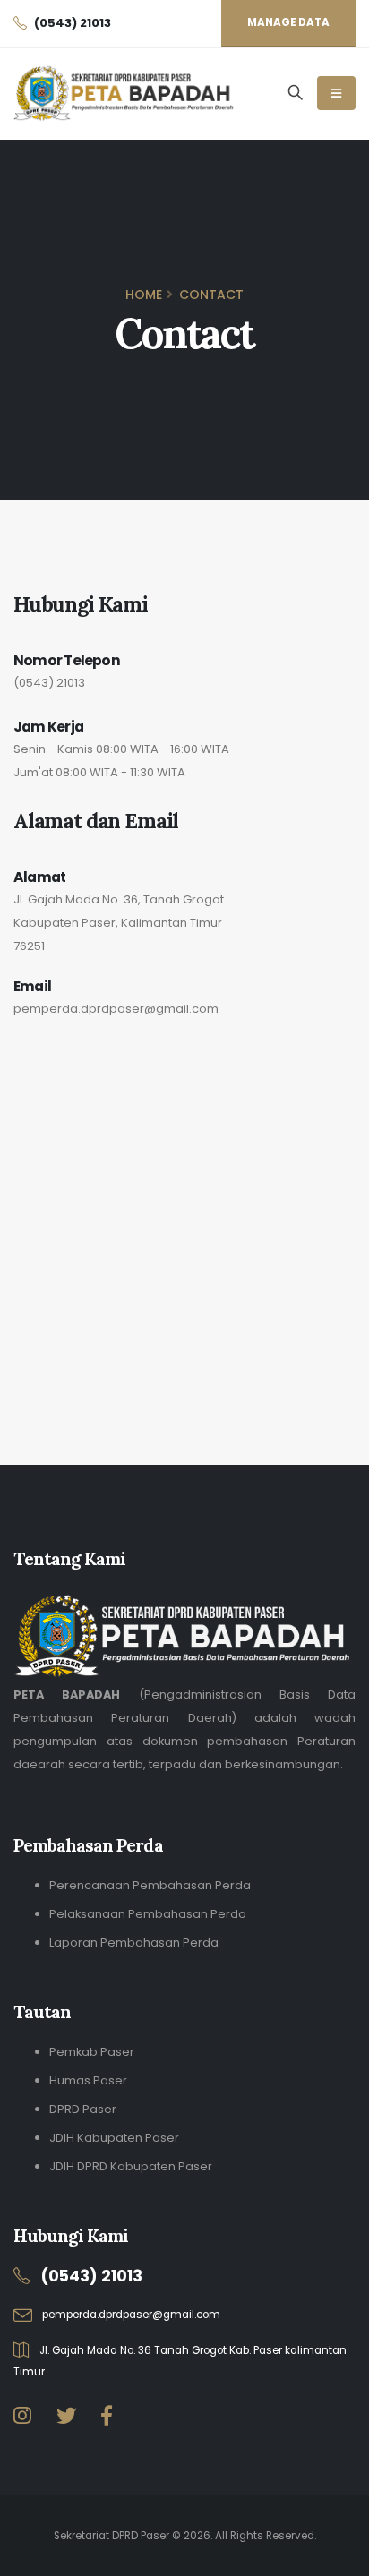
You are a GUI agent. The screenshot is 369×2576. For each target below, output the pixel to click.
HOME (144, 295)
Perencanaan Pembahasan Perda (150, 1885)
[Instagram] (22, 2416)
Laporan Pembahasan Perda (134, 1943)
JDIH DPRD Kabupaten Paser (131, 2166)
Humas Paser (88, 2080)
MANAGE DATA (288, 22)
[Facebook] (107, 2416)
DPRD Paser (83, 2109)
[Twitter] (66, 2416)
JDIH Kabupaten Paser (114, 2138)
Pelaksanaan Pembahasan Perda (148, 1914)
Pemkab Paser (92, 2052)
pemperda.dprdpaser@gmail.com (116, 1009)
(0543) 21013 (49, 683)
